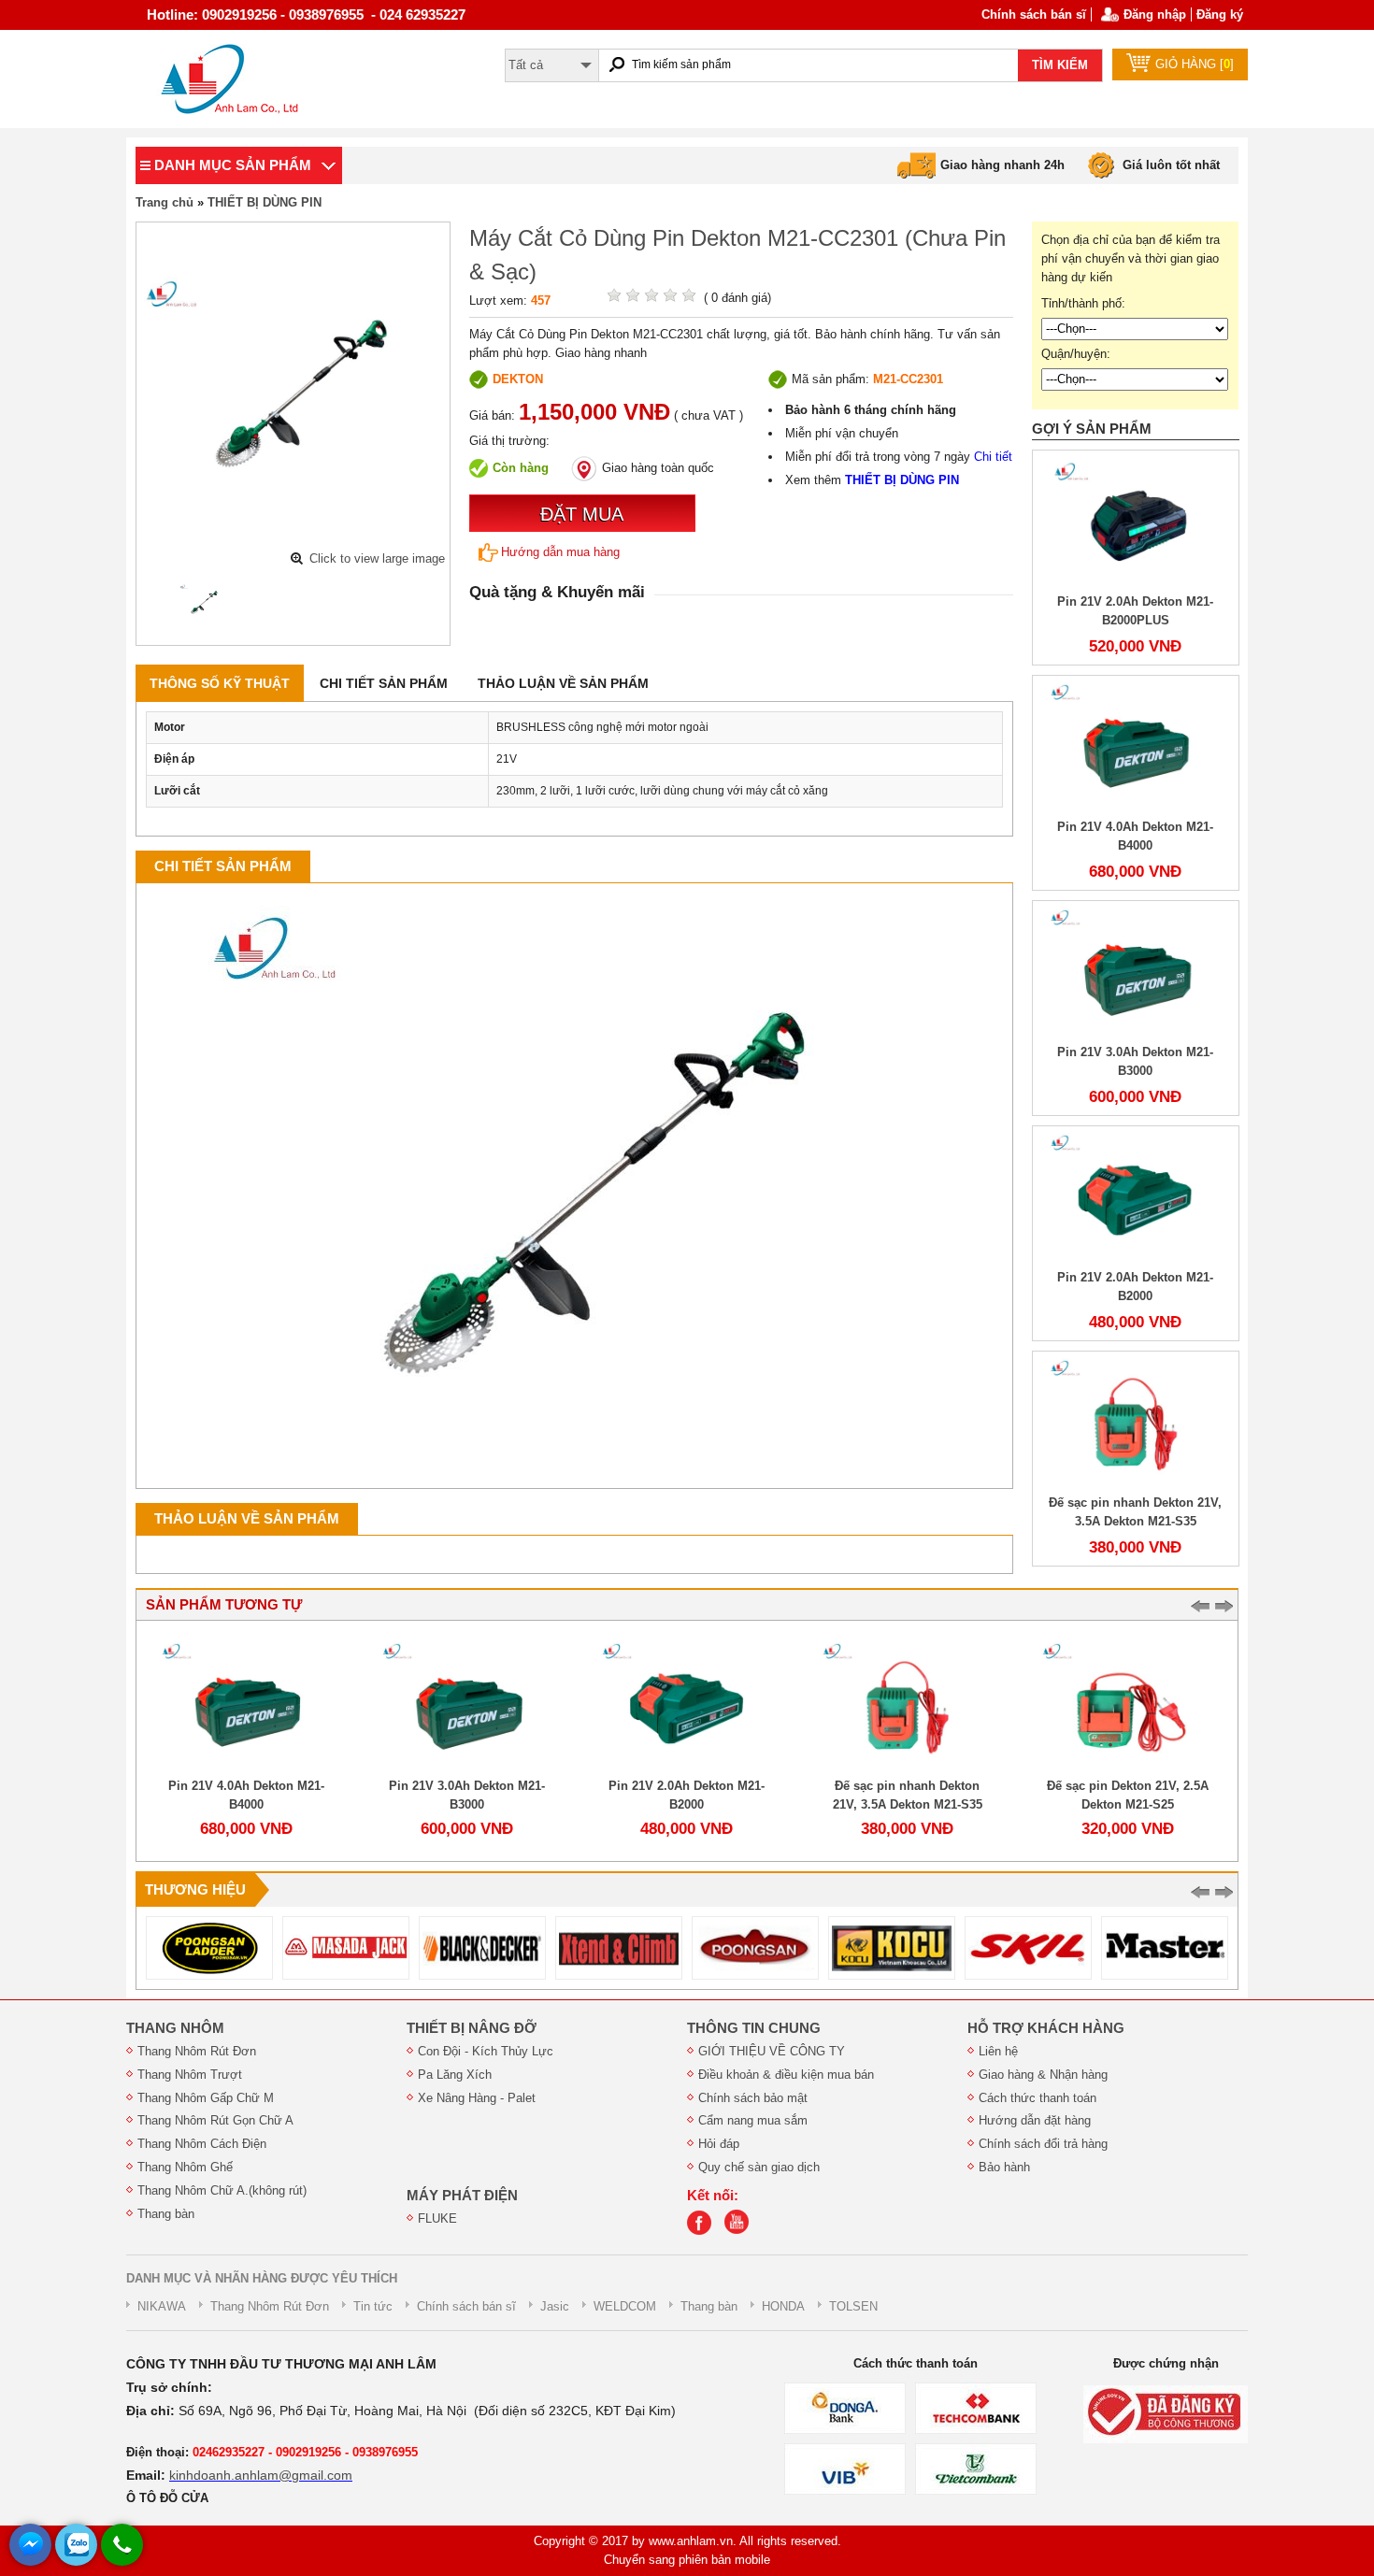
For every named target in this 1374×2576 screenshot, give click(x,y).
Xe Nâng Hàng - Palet (477, 2098)
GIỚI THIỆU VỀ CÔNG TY (772, 2051)
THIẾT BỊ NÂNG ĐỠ (472, 2028)
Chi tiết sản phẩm (384, 683)
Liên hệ (998, 2051)
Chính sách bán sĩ (1034, 14)
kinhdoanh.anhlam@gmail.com (261, 2475)
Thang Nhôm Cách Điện (202, 2144)
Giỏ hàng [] (1195, 64)
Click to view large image (377, 558)
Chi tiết (993, 457)
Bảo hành (1004, 2167)
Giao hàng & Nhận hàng (1043, 2075)
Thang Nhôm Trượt (190, 2075)
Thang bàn (166, 2214)
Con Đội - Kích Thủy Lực (486, 2051)
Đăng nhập (1155, 14)
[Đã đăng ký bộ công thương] (1166, 2414)
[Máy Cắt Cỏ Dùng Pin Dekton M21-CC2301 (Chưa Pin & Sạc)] (203, 602)
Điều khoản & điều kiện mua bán (786, 2075)
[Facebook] (704, 2231)
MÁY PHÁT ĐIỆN (462, 2196)
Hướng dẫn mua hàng (560, 552)
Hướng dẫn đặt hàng (1035, 2120)
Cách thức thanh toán (1038, 2098)
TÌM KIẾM (1060, 65)
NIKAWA (162, 2306)
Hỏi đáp (719, 2144)
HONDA (783, 2306)
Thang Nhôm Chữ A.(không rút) (222, 2190)
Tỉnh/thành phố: (1083, 303)
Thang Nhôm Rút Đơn (197, 2051)
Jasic (555, 2306)
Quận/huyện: (1076, 354)
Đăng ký (1220, 14)
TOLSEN (853, 2306)
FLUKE (437, 2218)
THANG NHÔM (175, 2028)
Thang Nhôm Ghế (185, 2167)
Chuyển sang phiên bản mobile (687, 2560)
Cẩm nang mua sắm (753, 2120)
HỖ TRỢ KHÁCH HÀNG (1046, 2028)
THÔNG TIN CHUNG (754, 2028)
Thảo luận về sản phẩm (563, 683)
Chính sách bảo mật (753, 2098)
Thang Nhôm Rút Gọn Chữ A (215, 2120)
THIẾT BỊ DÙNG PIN (265, 202)
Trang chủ (165, 202)
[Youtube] (741, 2231)
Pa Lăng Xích (455, 2075)
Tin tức (373, 2306)
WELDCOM (625, 2306)
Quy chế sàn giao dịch (759, 2167)
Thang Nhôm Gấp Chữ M (206, 2098)
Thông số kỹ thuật (220, 683)
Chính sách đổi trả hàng (1043, 2144)
